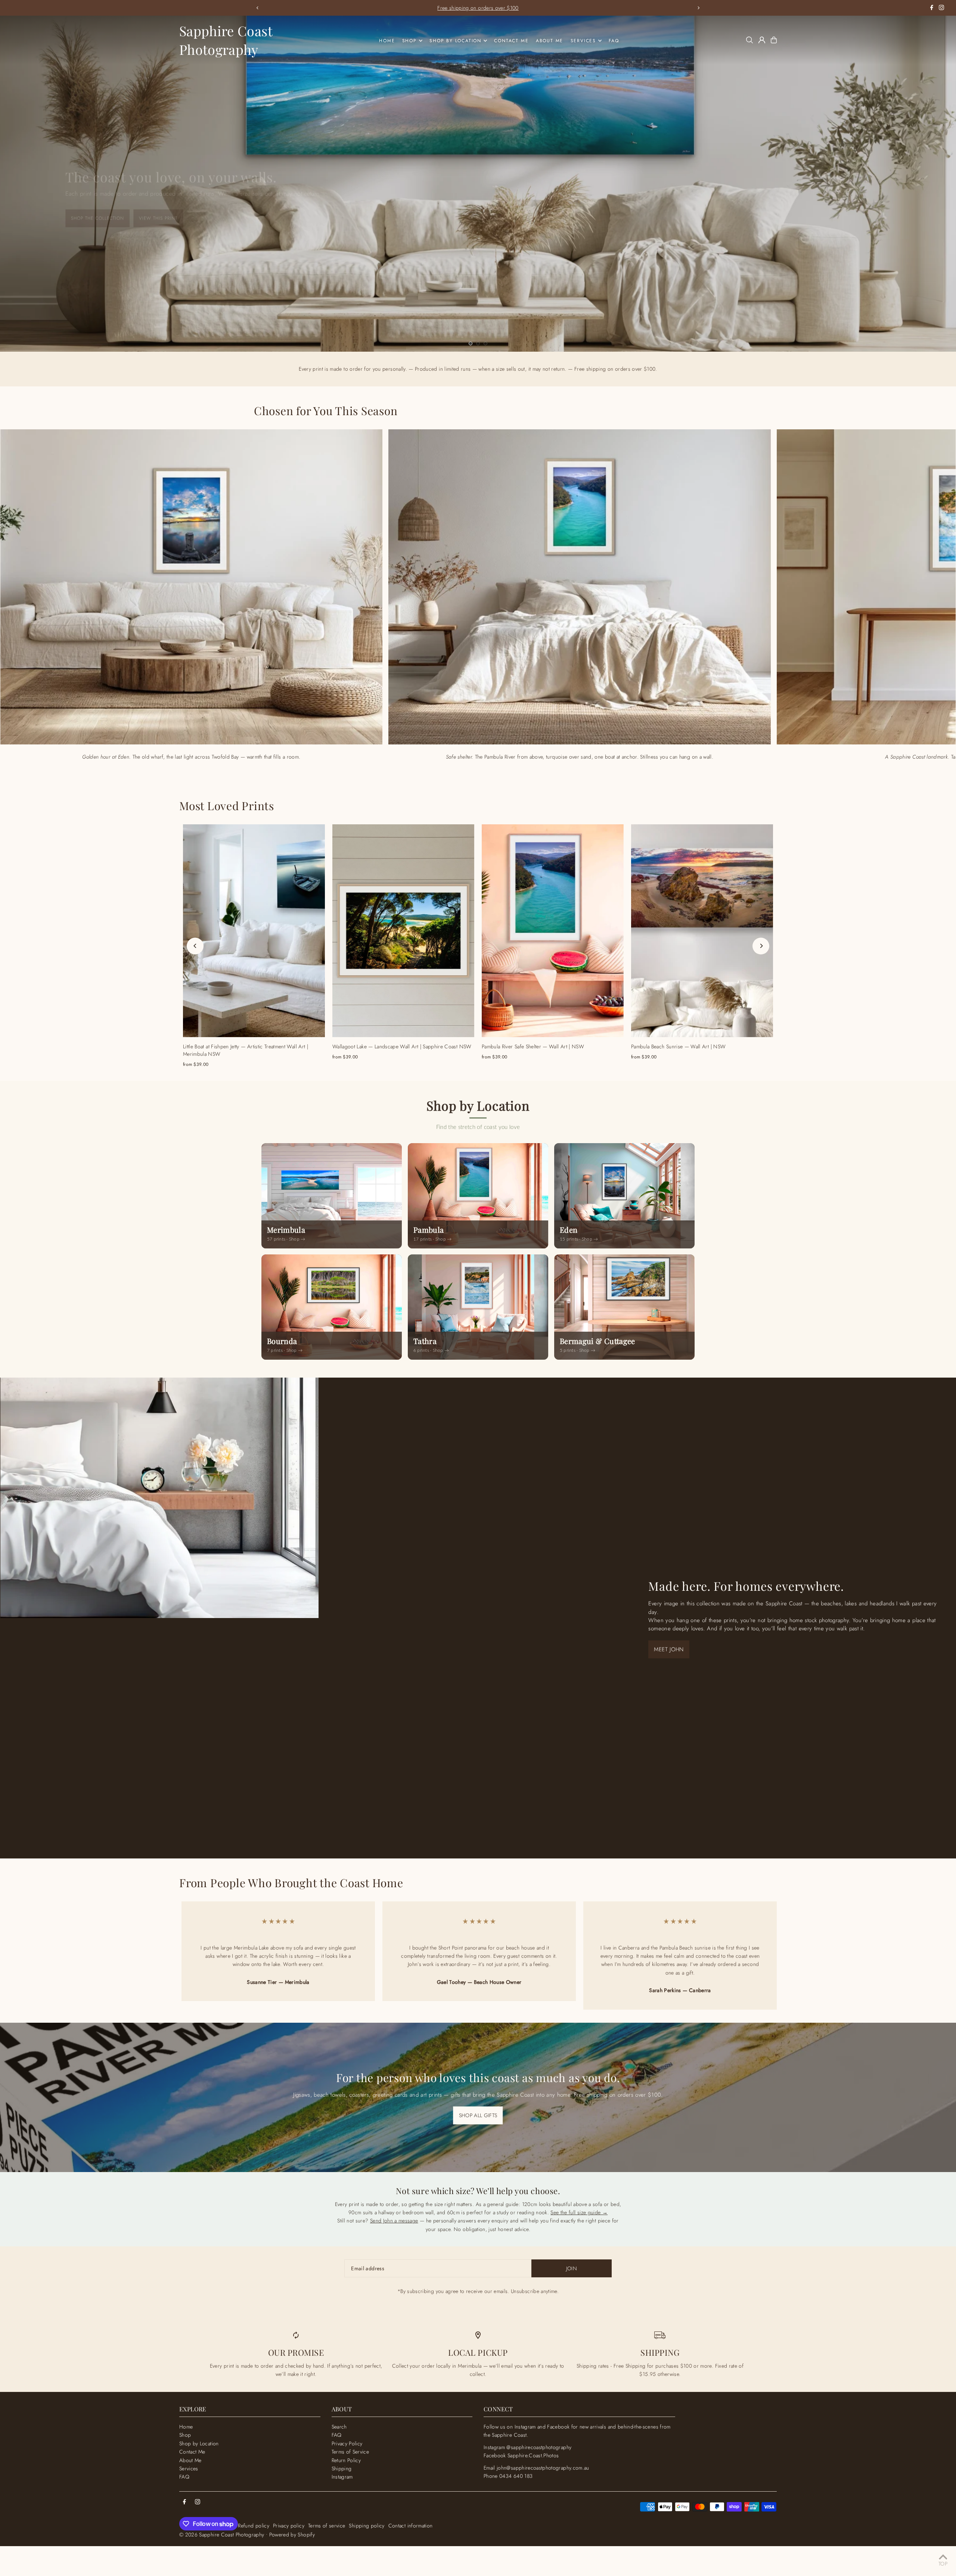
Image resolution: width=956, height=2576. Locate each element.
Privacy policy (289, 2526)
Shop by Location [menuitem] (455, 41)
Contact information (411, 2526)
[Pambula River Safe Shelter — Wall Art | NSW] (553, 931)
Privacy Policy (347, 2443)
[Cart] (774, 40)
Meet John (669, 1649)
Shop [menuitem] (409, 41)
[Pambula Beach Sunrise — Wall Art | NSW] (702, 931)
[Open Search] (749, 40)
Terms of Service (350, 2452)
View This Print (83, 215)
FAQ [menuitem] (614, 41)
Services (189, 2468)
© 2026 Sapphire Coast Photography (223, 2535)
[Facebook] (932, 8)
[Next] (698, 8)
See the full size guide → (579, 2212)
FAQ (184, 2477)
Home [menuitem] (387, 41)
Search (339, 2427)
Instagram (342, 2477)
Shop (185, 2435)
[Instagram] (941, 8)
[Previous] (258, 8)
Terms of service (327, 2526)
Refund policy (254, 2526)
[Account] (762, 40)
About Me (190, 2460)
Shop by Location (199, 2443)
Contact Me (192, 2452)
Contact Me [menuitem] (511, 41)
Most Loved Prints (227, 806)
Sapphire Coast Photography (226, 40)
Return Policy (346, 2460)
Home (186, 2427)
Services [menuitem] (583, 41)
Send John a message (394, 2221)
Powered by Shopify (292, 2535)
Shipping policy (367, 2526)
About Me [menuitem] (550, 41)
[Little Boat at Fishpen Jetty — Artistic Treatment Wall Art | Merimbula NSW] (254, 931)
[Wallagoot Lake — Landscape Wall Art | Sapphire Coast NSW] (403, 931)
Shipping (342, 2468)
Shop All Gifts (478, 2115)
